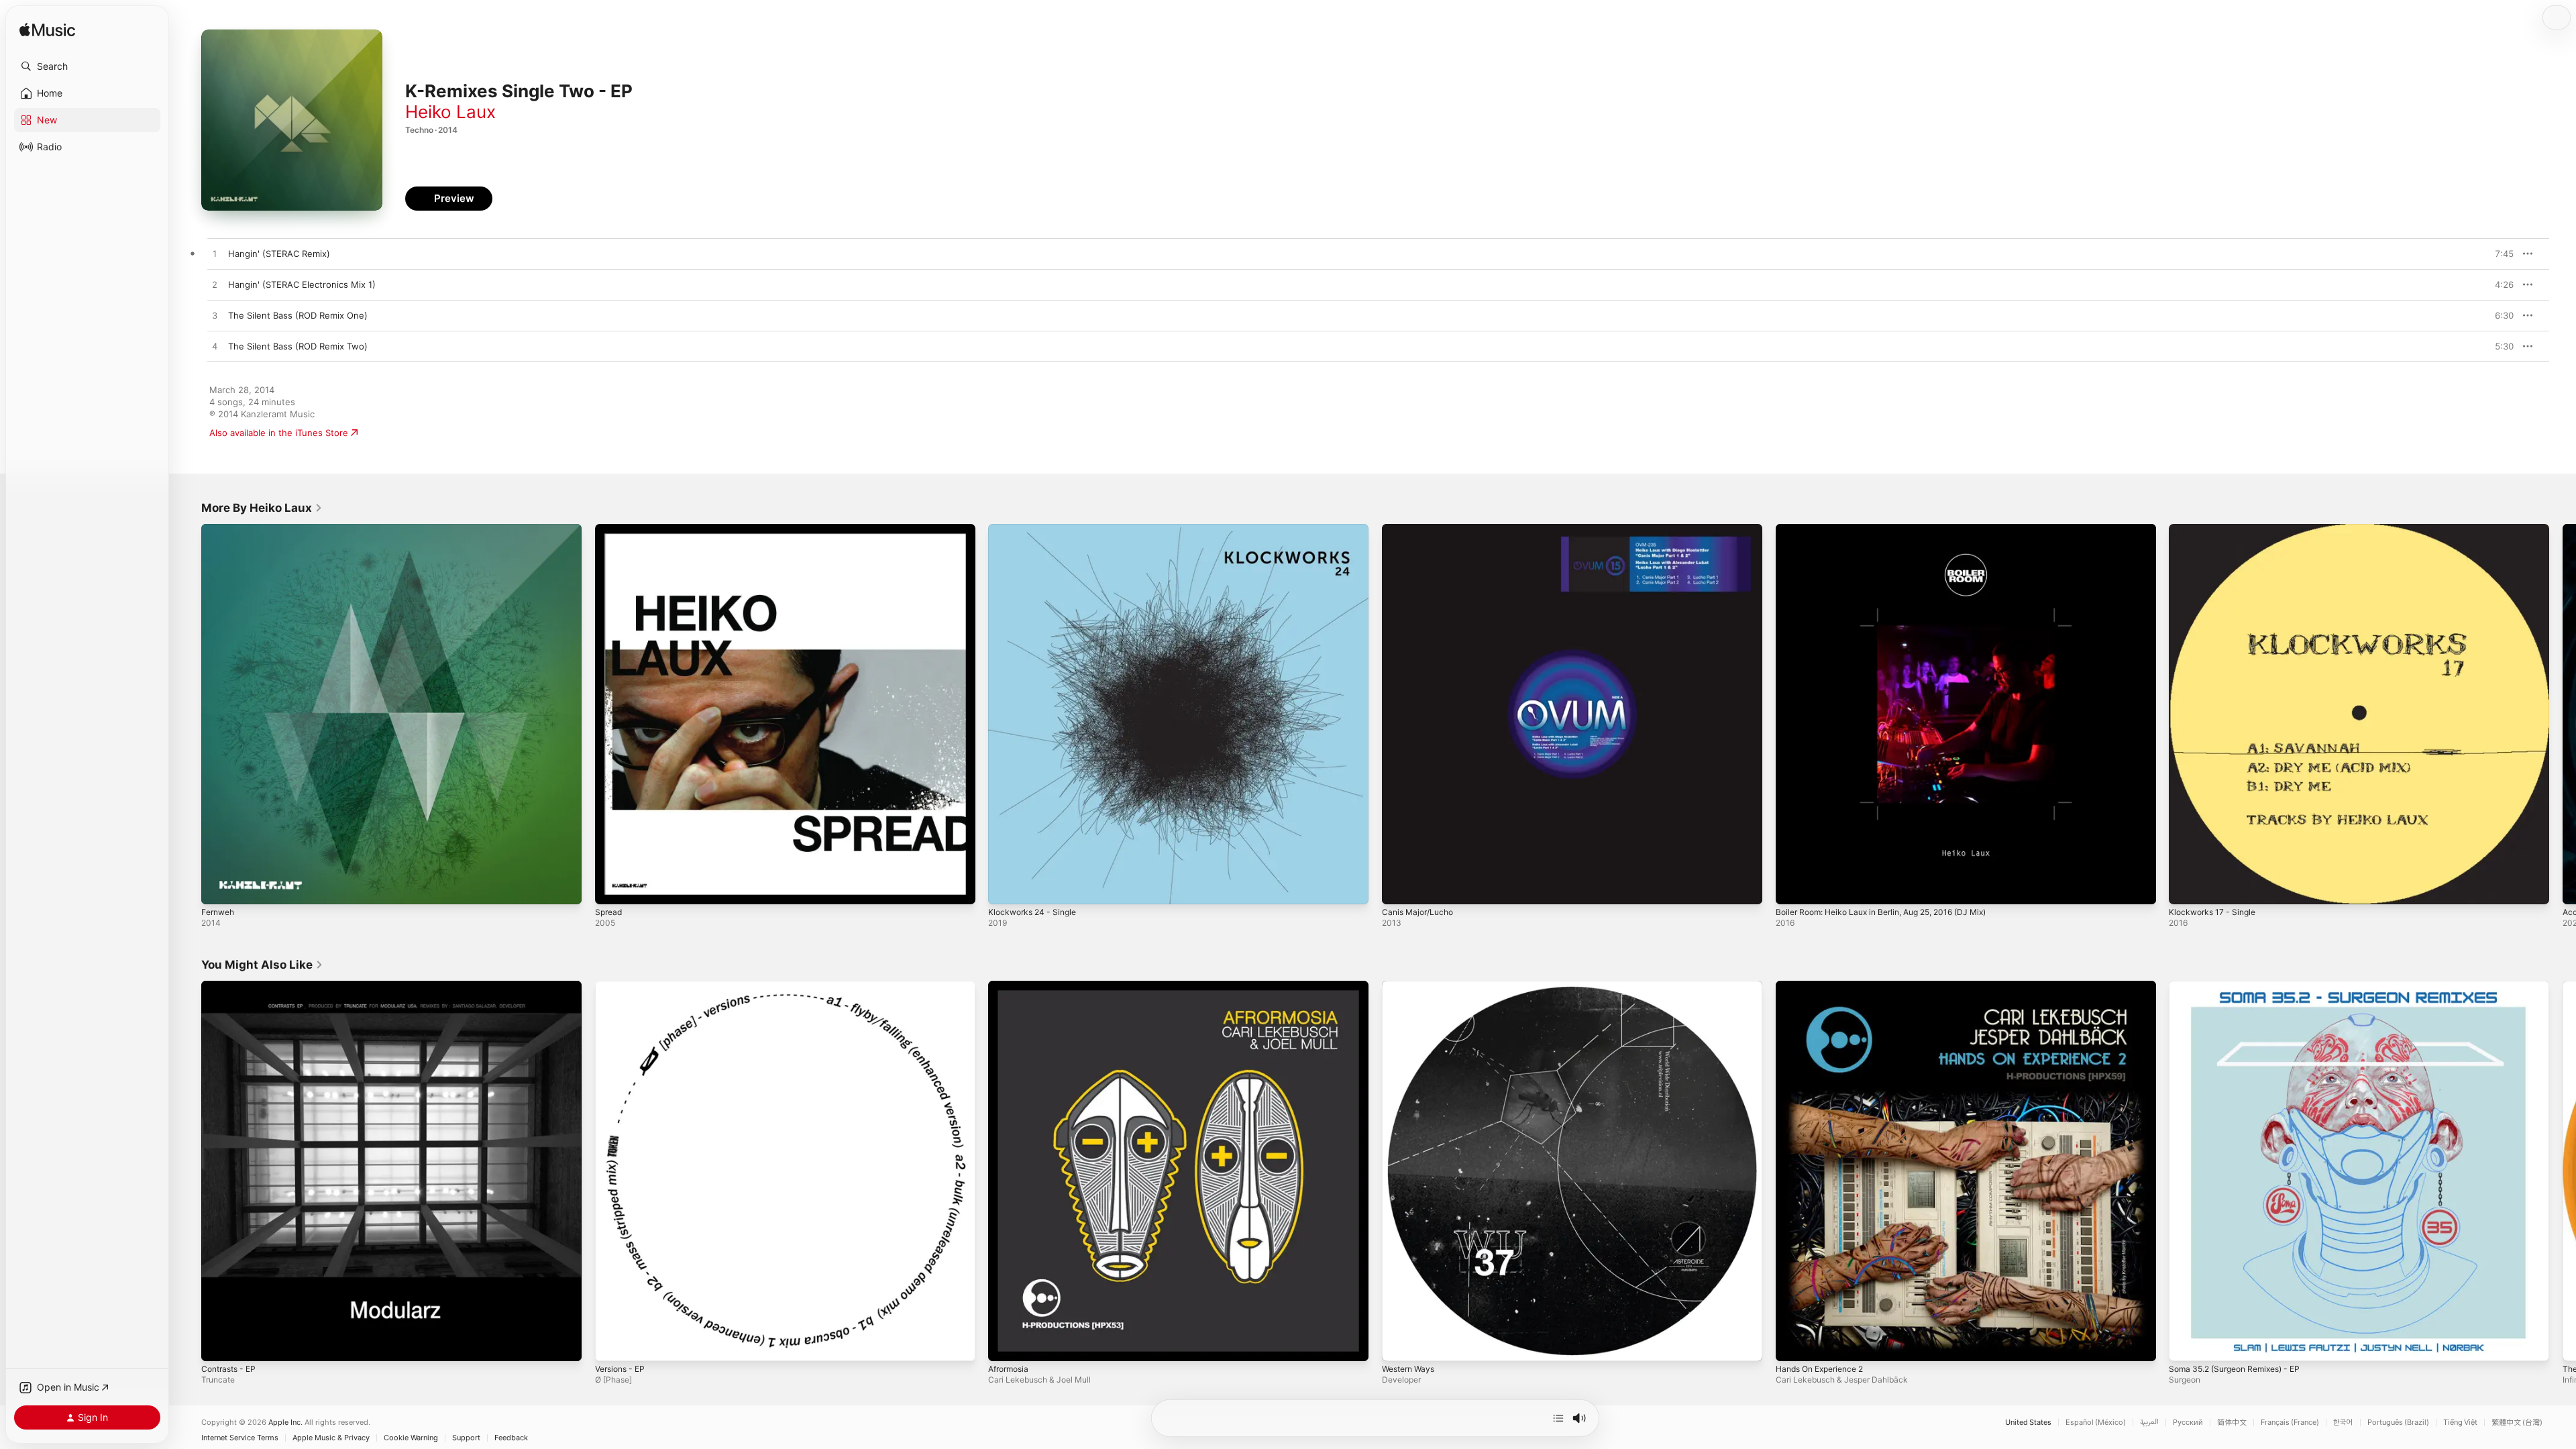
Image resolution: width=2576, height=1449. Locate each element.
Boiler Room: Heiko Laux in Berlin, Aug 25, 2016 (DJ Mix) (1894, 529)
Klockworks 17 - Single (2216, 529)
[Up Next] (1558, 1418)
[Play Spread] (612, 888)
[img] (47, 31)
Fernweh (220, 529)
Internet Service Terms (240, 1438)
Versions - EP (623, 986)
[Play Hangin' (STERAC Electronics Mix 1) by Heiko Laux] (215, 285)
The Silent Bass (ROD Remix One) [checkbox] (298, 315)
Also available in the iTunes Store (279, 433)
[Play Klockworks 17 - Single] (2186, 888)
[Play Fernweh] (218, 888)
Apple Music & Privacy (331, 1438)
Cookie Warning (411, 1438)
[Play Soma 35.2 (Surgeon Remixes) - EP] (2186, 1344)
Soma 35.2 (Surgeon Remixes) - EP (2242, 986)
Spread (610, 529)
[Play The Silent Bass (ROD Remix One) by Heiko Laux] (215, 316)
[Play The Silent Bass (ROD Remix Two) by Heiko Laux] (215, 347)
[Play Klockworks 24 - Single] (1005, 888)
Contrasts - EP (232, 986)
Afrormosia (1011, 986)
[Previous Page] (188, 714)
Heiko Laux (450, 112)
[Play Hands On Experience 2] (1792, 1344)
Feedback (511, 1438)
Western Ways (1411, 986)
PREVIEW (2499, 254)
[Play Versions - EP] (612, 1344)
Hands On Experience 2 (1825, 986)
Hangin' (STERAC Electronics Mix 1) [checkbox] (302, 284)
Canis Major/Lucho (1421, 529)
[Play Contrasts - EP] (218, 1344)
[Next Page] (2563, 714)
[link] (262, 508)
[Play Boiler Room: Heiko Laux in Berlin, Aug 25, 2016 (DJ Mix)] (1792, 888)
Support (466, 1438)
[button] (87, 66)
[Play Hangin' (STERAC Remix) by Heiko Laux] (215, 254)
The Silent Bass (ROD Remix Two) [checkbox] (298, 346)
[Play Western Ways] (1399, 1344)
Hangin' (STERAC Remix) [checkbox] (279, 254)
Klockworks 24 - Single (1036, 529)
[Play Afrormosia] (1005, 1344)
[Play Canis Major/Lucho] (1399, 888)
